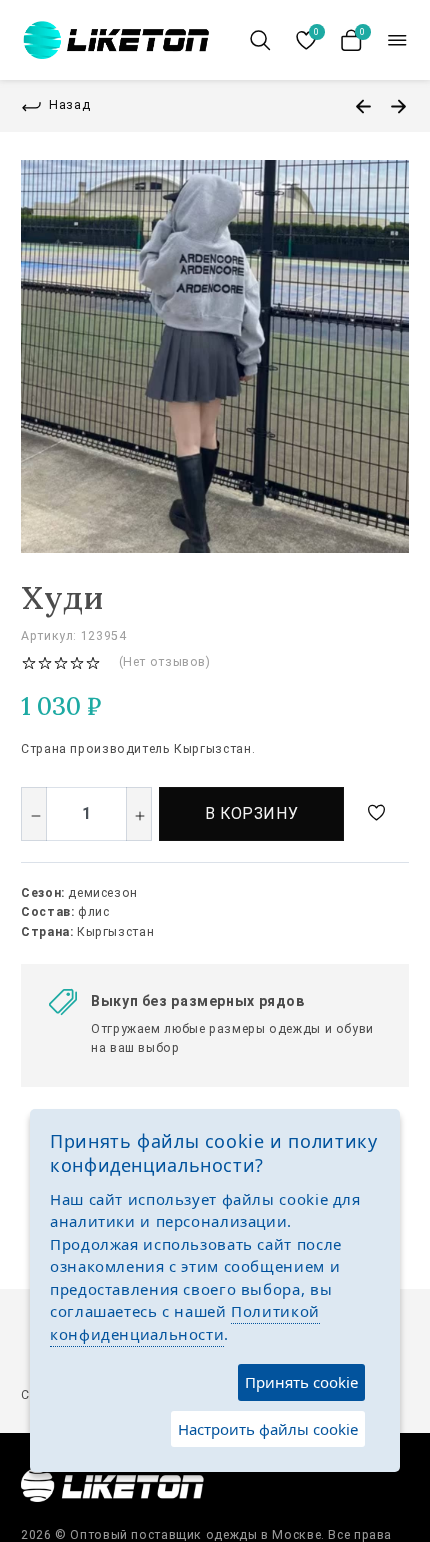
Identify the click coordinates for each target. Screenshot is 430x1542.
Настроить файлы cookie (268, 1429)
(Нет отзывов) (165, 662)
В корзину (252, 813)
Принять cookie (301, 1382)
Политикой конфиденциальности (185, 1322)
